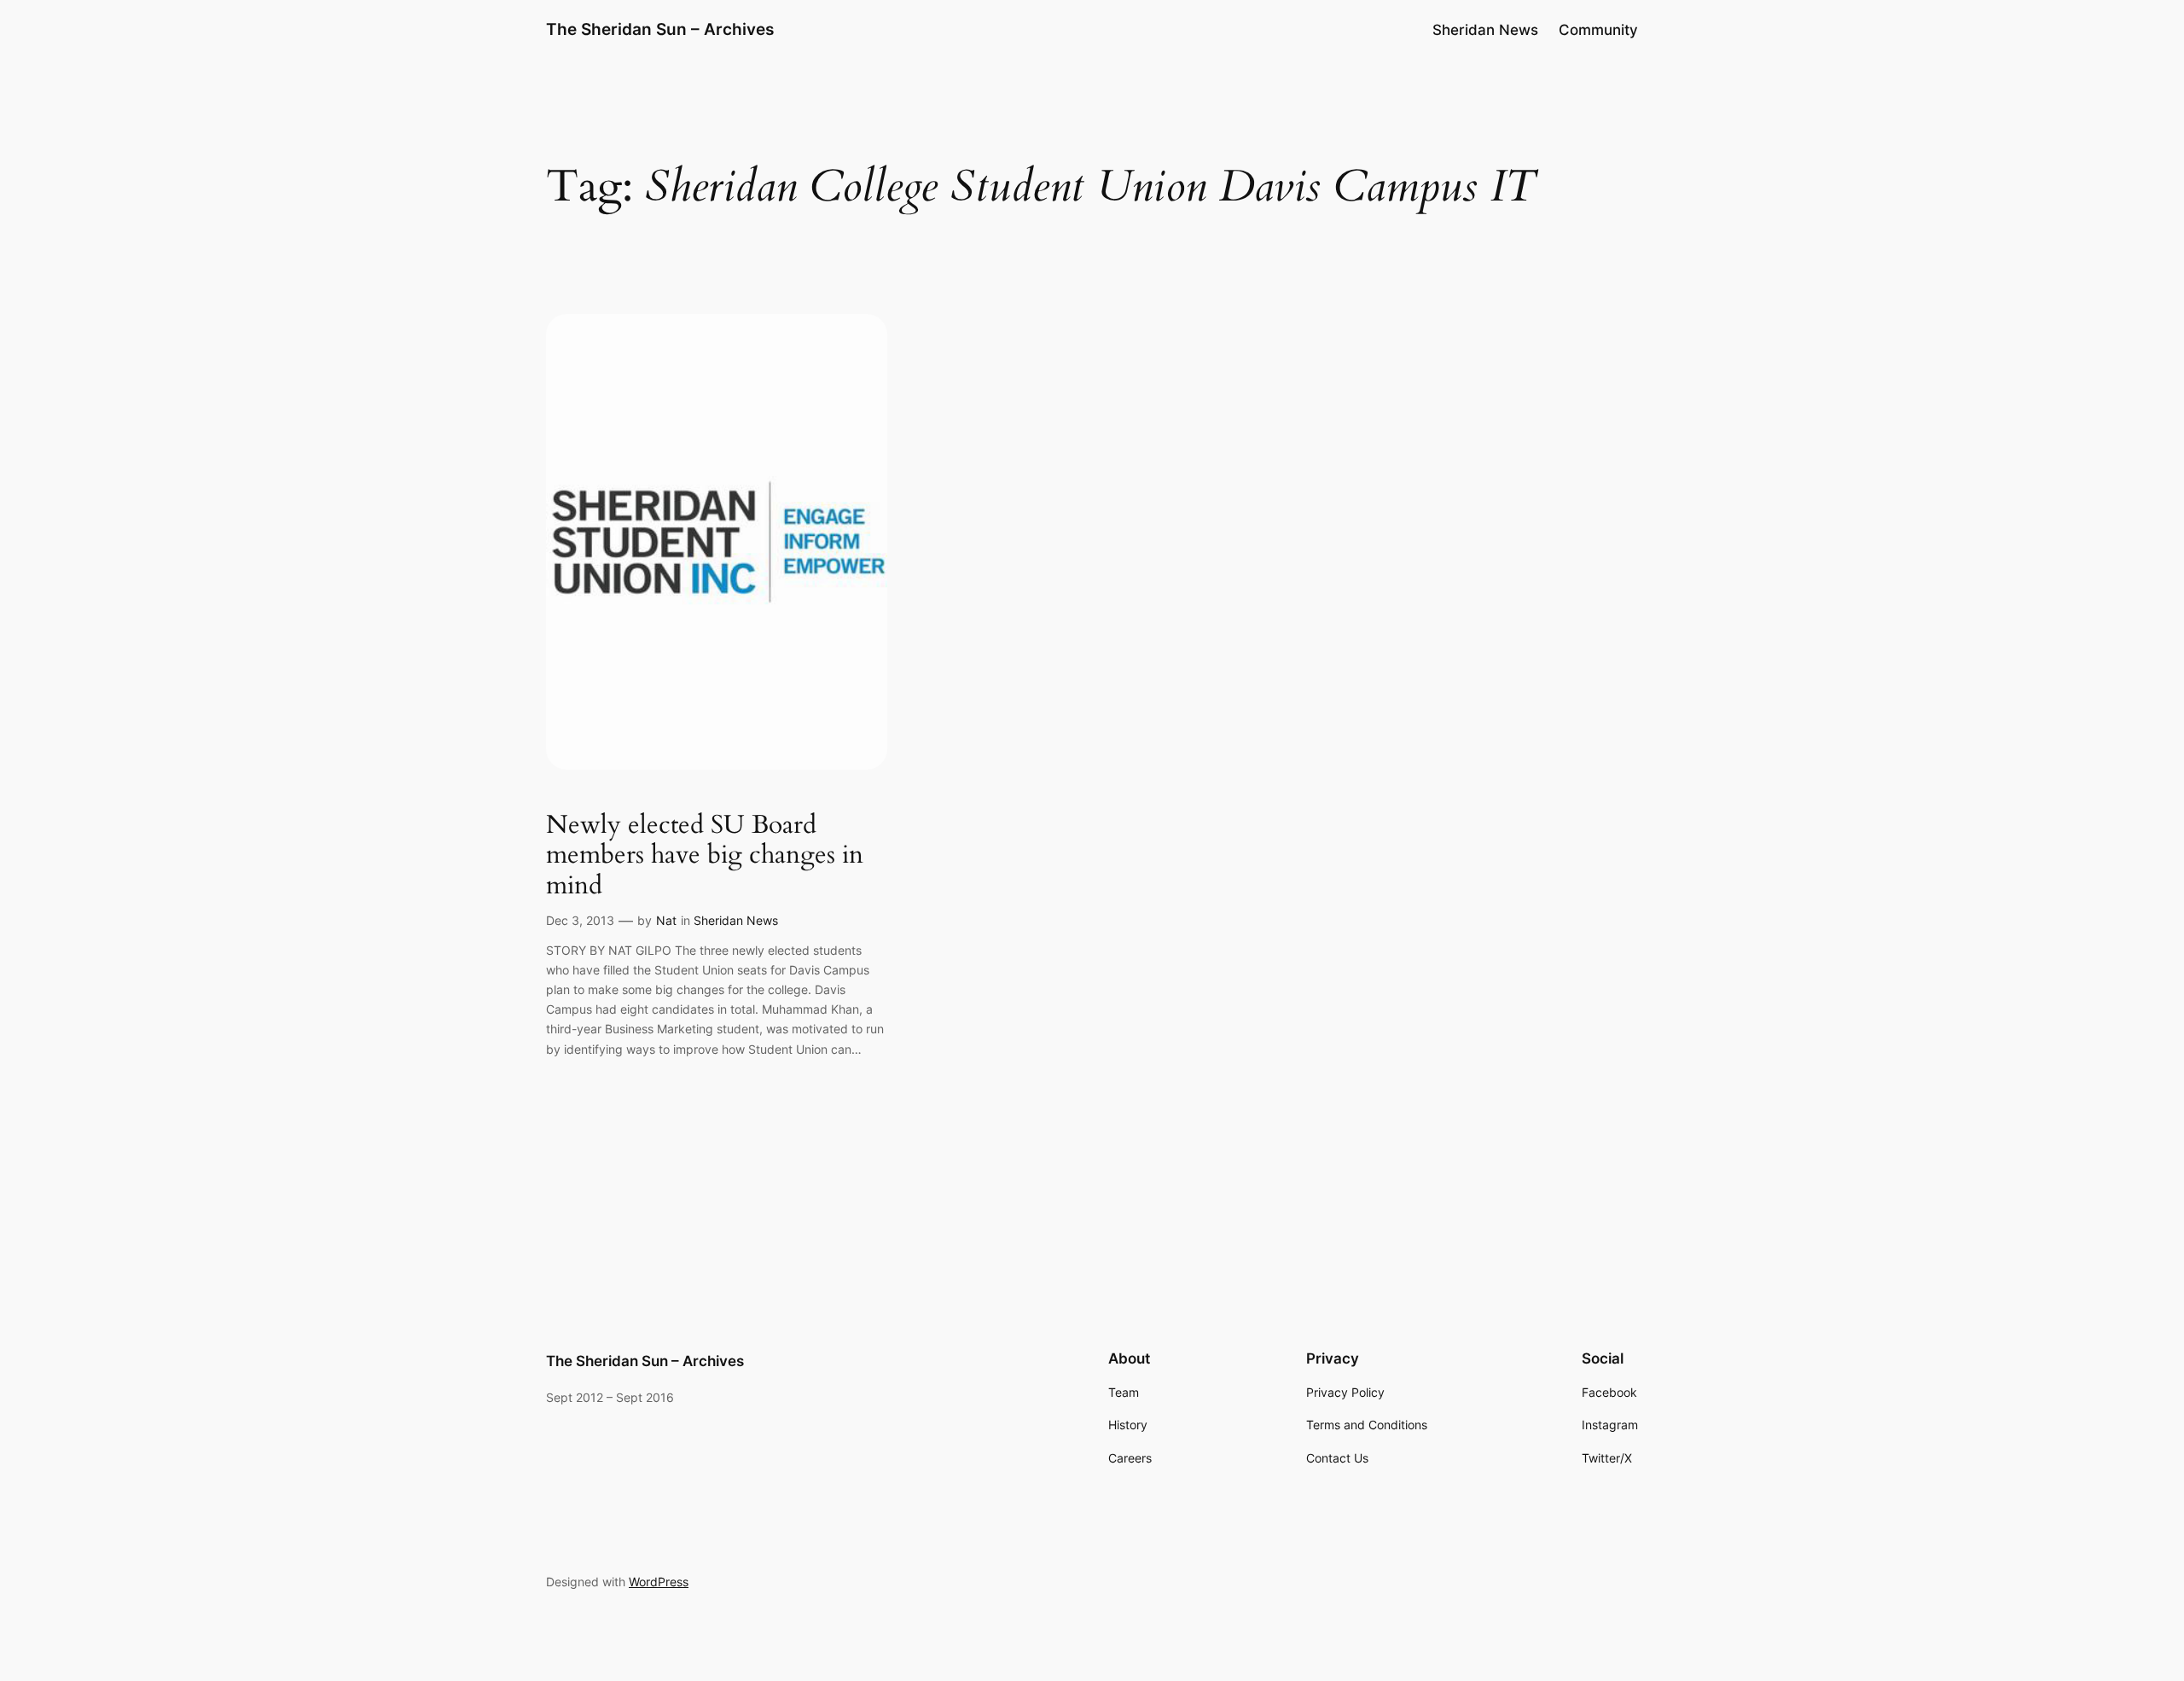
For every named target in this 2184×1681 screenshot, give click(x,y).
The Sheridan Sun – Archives (660, 29)
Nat (666, 920)
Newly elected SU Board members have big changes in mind (705, 856)
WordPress (659, 1582)
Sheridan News (736, 920)
